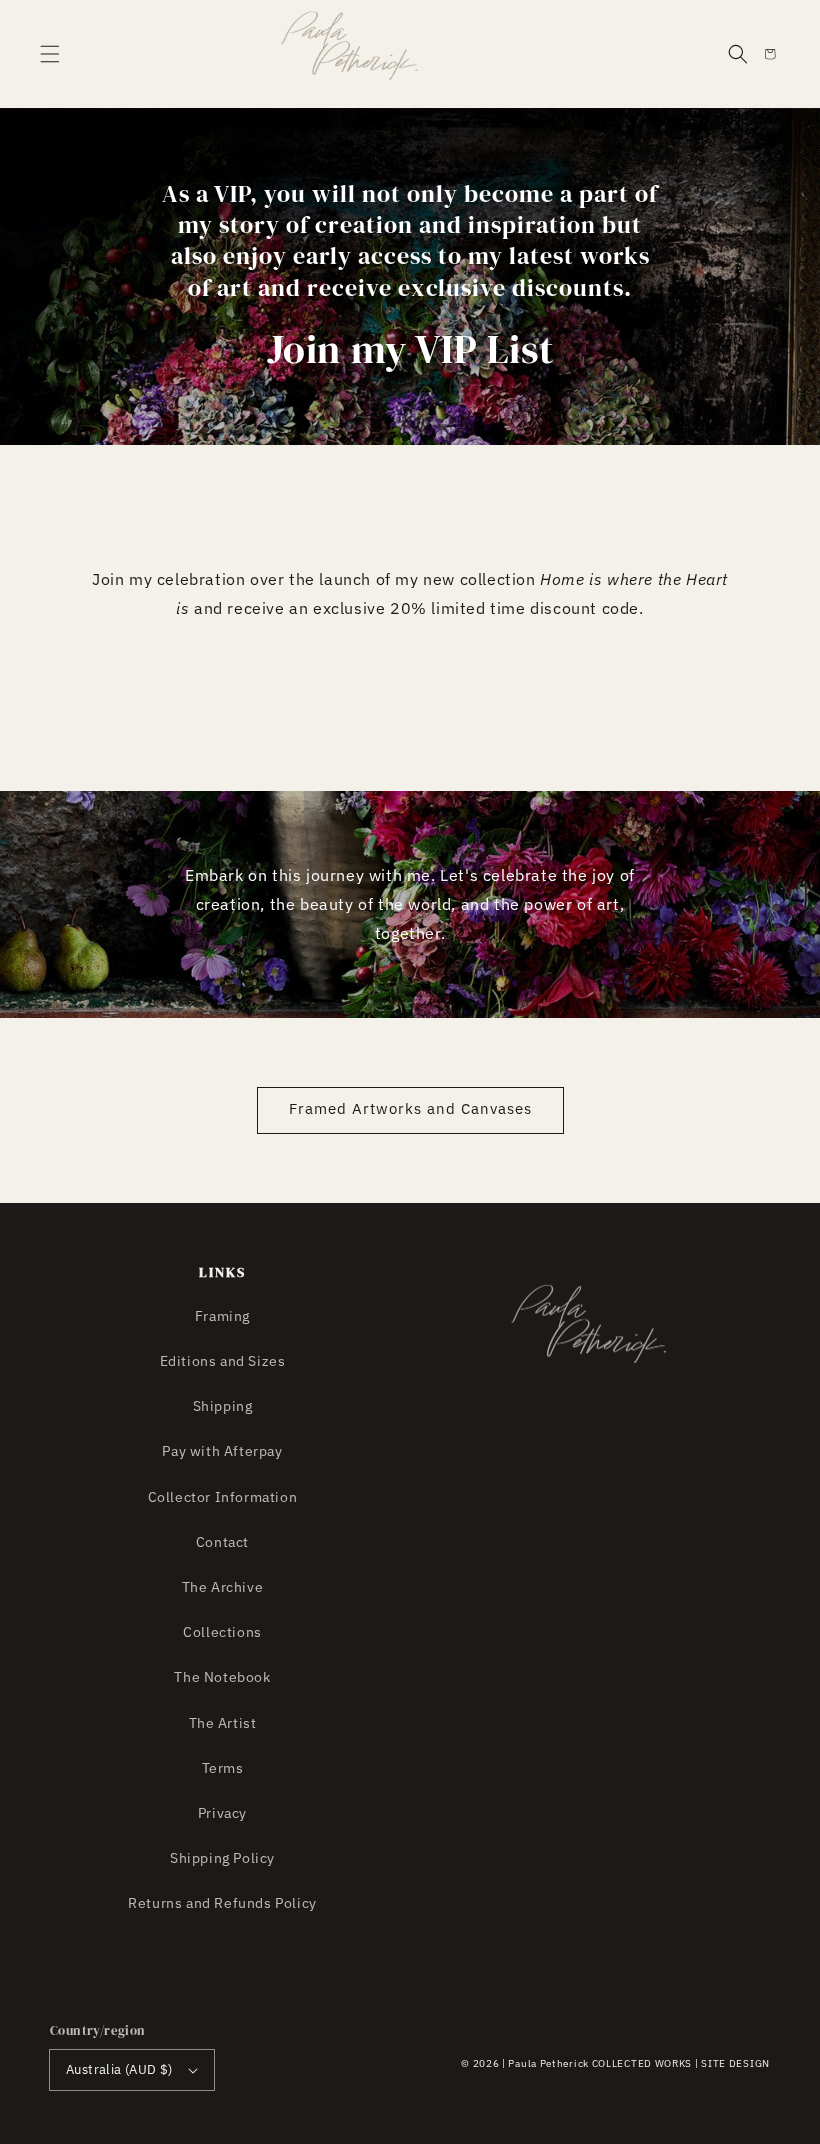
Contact (222, 1542)
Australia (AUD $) (119, 2069)
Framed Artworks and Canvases (410, 1108)
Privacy (222, 1813)
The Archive (223, 1587)
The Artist (223, 1723)
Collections (222, 1632)
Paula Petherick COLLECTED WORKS (600, 2063)
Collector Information (223, 1497)
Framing (222, 1316)
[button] (50, 54)
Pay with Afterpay (222, 1451)
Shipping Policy (222, 1858)
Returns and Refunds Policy (222, 1903)
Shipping (223, 1406)
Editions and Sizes (223, 1361)
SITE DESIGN (735, 2063)
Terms (223, 1768)
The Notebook (222, 1677)
